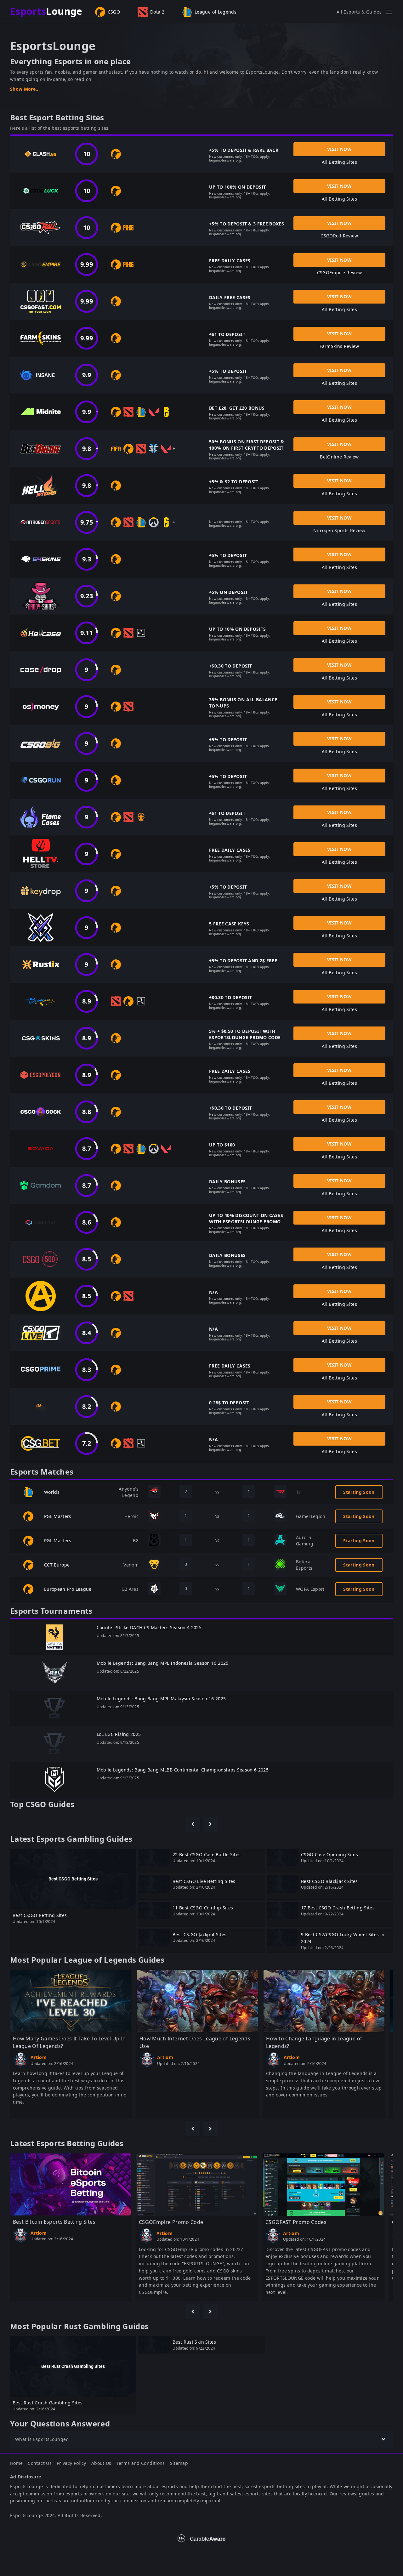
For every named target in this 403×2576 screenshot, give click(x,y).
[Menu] (389, 12)
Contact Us (40, 2463)
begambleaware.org (225, 160)
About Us (101, 2463)
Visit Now (339, 149)
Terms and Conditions (141, 2463)
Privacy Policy (71, 2463)
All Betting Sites (339, 162)
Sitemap (179, 2463)
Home (16, 2463)
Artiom (39, 2057)
